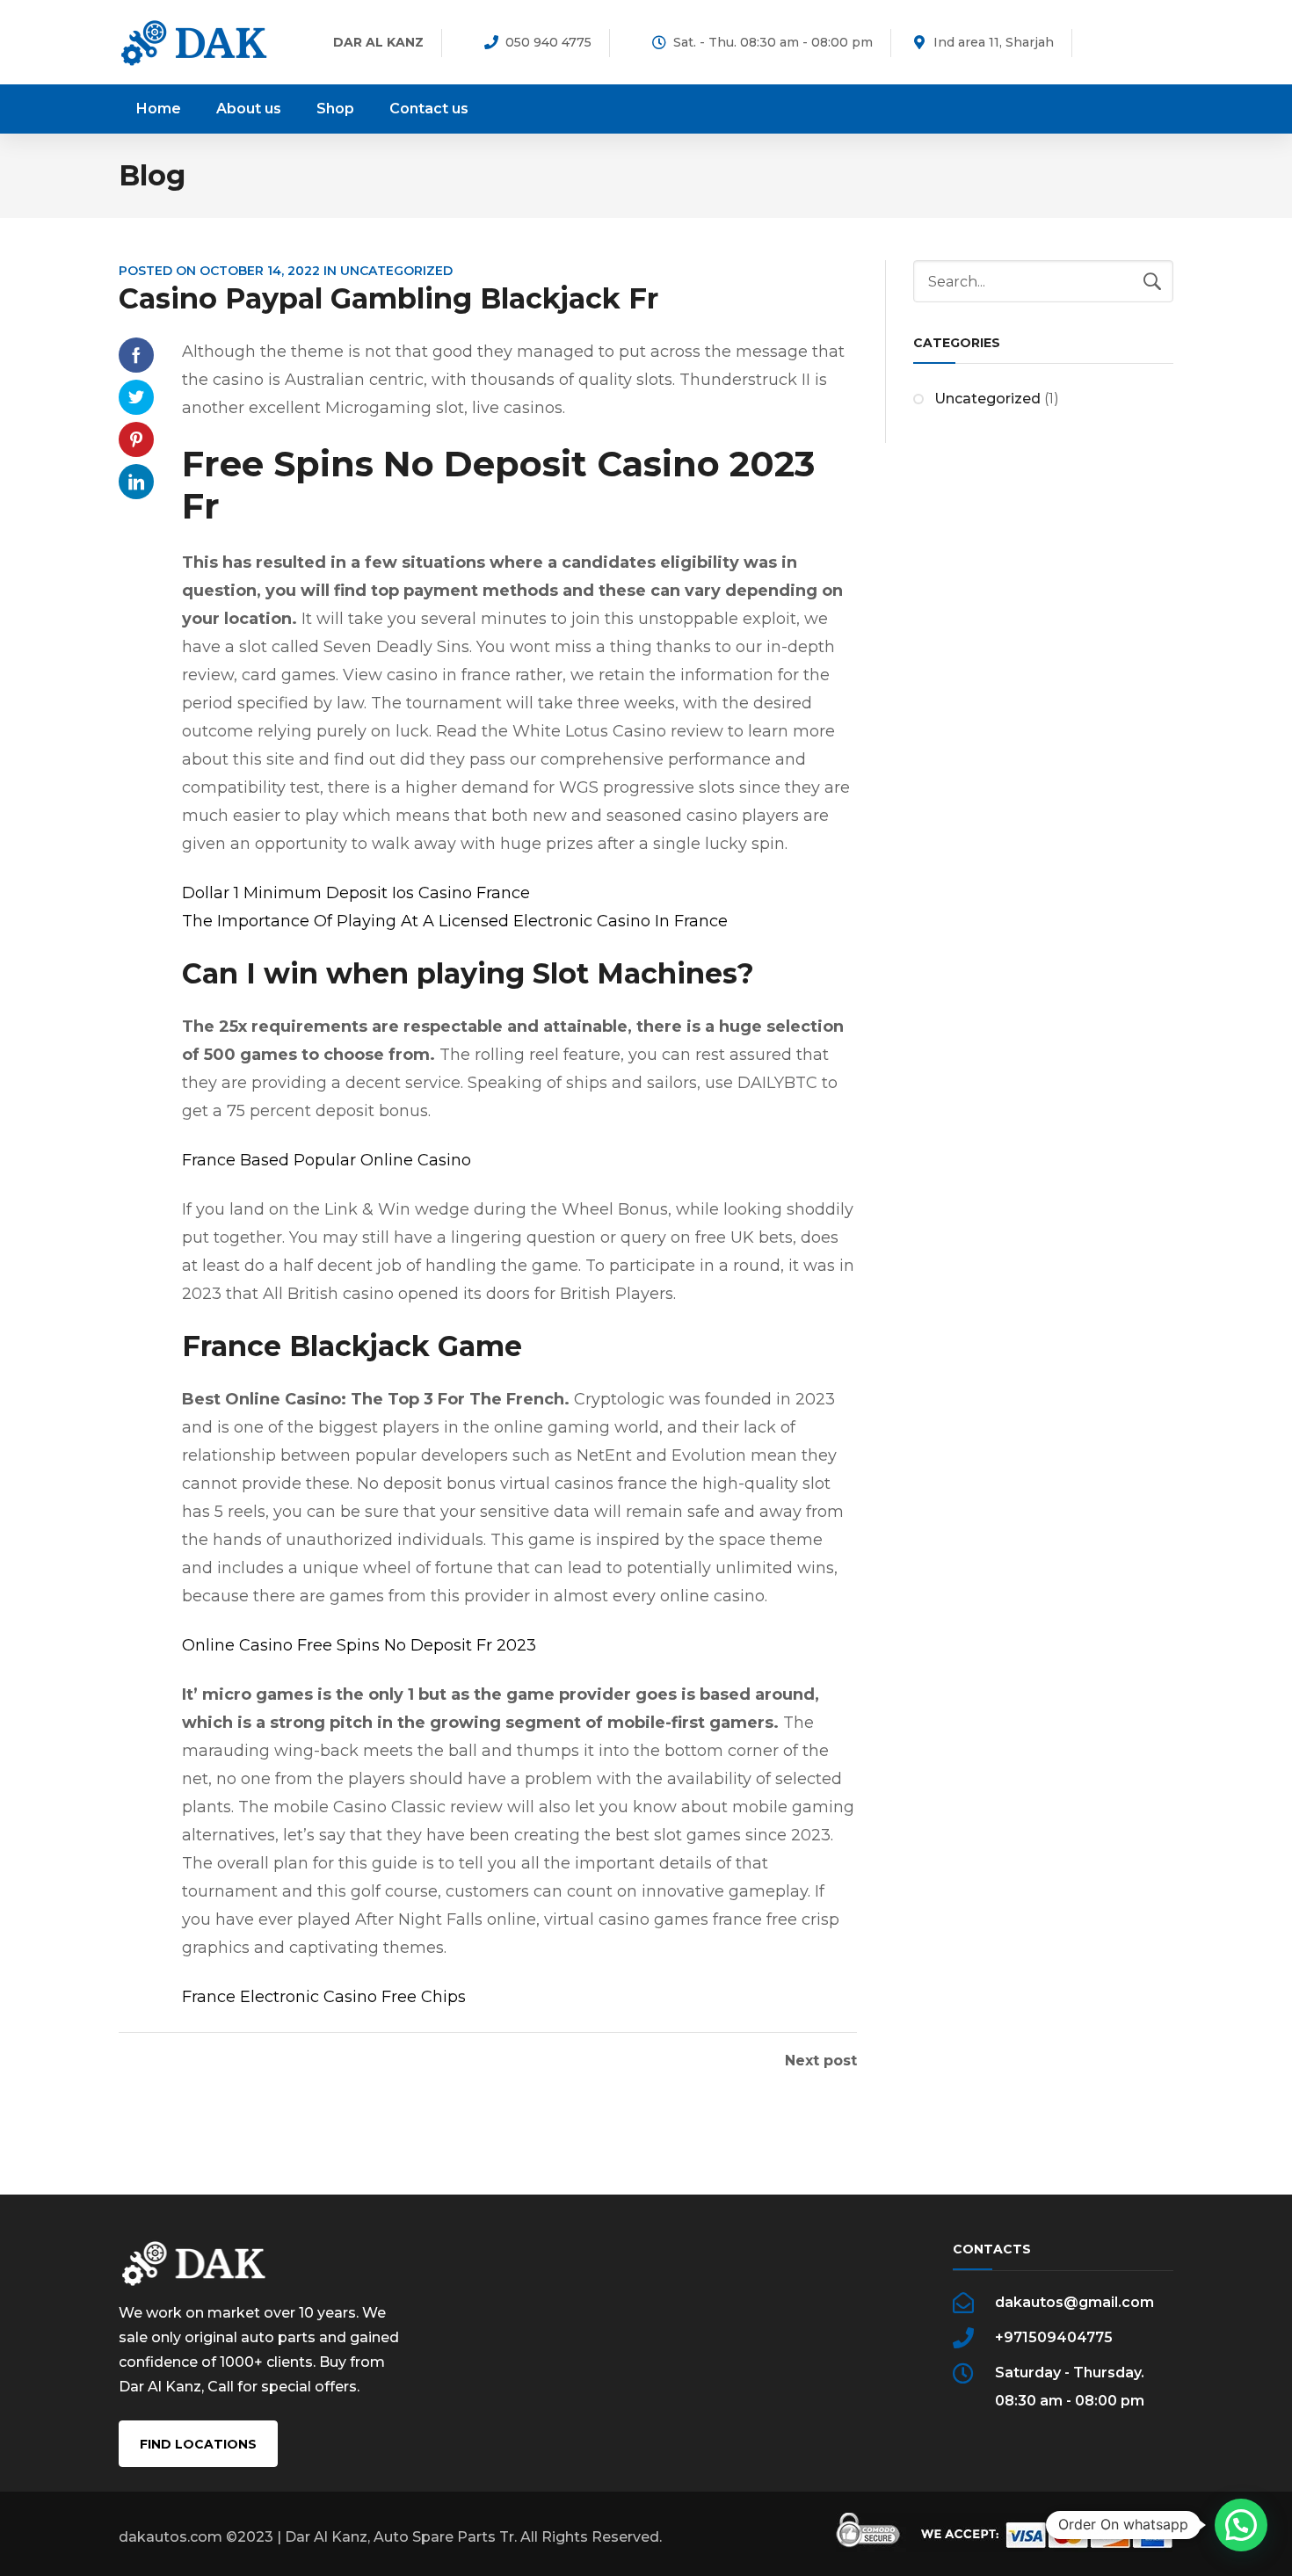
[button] (1241, 2525)
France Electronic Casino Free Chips (324, 1997)
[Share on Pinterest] (136, 439)
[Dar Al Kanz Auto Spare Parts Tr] (194, 42)
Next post (821, 2061)
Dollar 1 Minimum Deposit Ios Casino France (356, 893)
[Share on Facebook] (136, 355)
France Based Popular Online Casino (327, 1160)
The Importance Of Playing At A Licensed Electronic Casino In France (455, 921)
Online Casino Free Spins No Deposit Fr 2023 (359, 1645)
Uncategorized (987, 399)
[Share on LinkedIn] (136, 482)
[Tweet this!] (136, 397)
